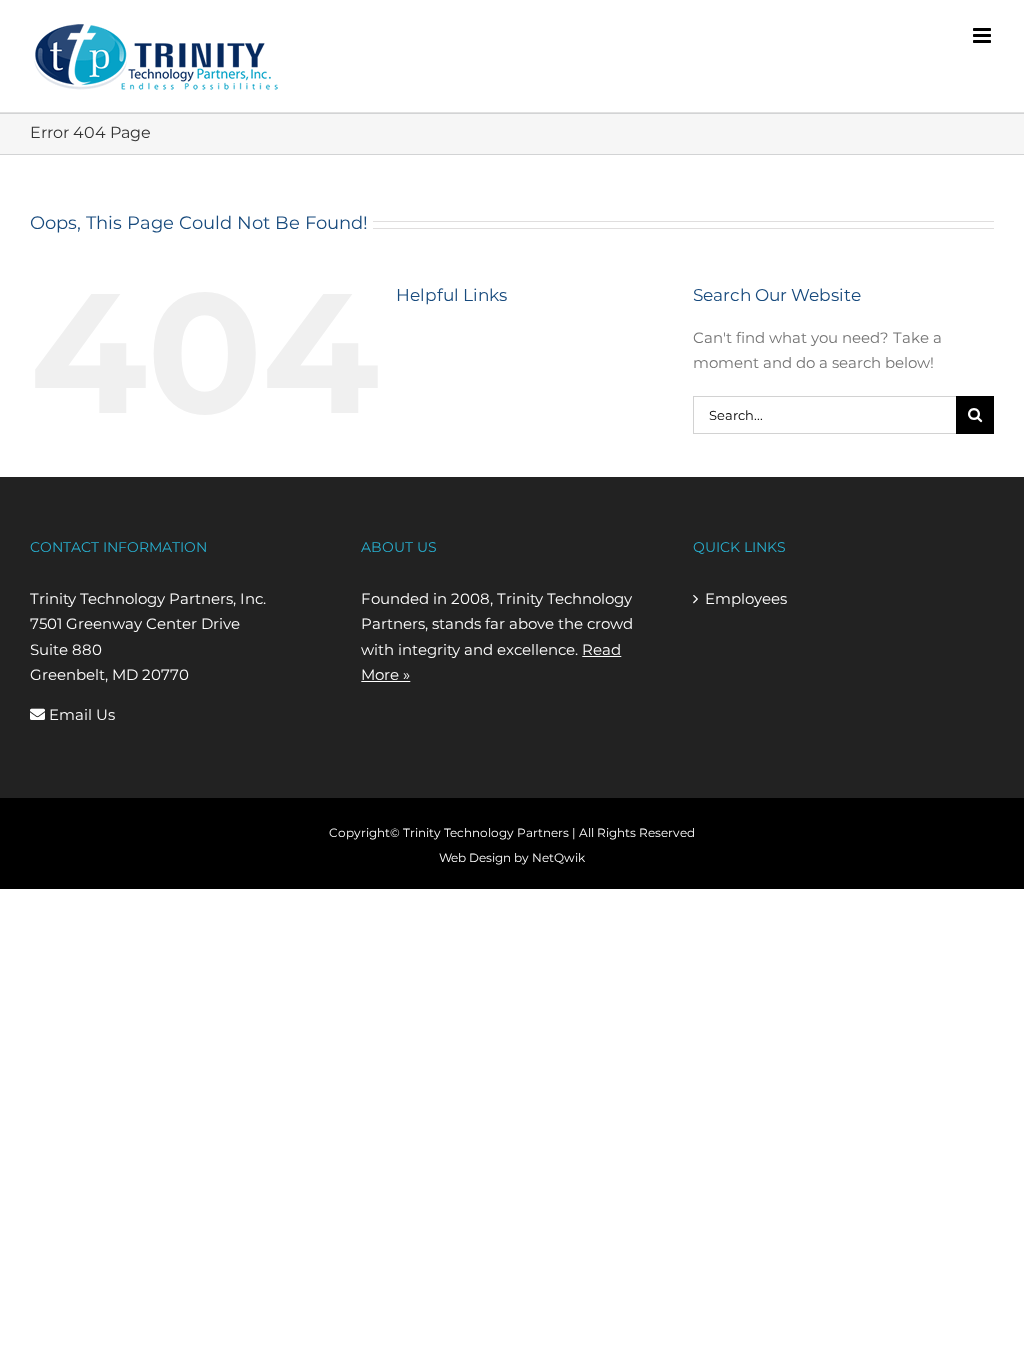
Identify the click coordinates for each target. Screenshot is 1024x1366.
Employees (746, 598)
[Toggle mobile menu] (983, 35)
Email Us (80, 714)
